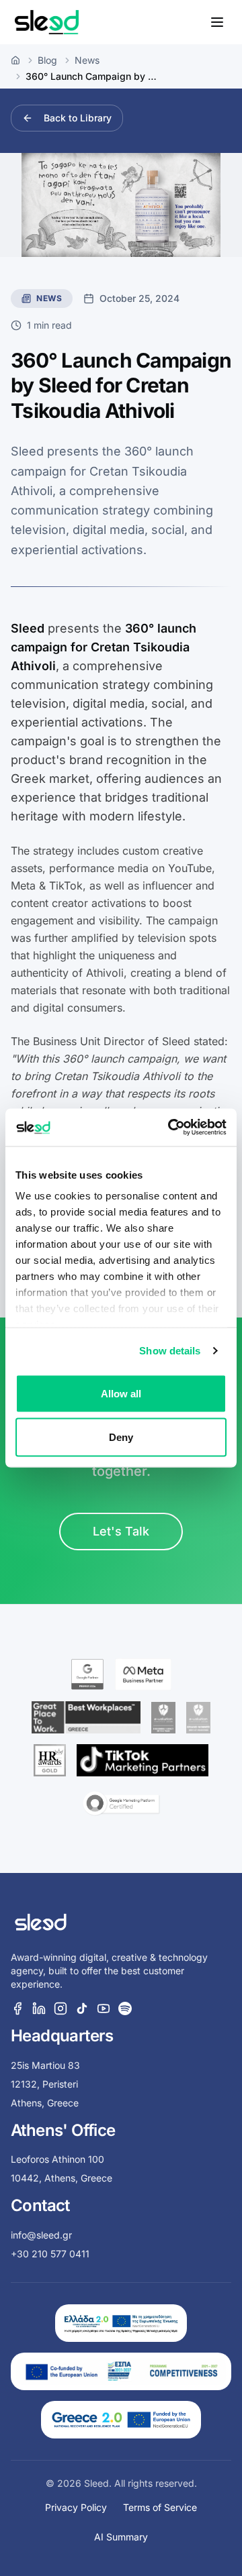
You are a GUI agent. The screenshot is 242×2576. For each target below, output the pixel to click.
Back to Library (78, 118)
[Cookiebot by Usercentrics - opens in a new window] (171, 1128)
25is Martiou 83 (45, 2065)
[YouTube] (104, 2008)
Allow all (121, 1393)
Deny (121, 1437)
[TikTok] (82, 2008)
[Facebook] (17, 2008)
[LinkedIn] (39, 2008)
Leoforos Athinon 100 (57, 2159)
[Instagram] (61, 2008)
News (87, 60)
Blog (47, 60)
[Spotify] (125, 2008)
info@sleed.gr (41, 2235)
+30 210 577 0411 (50, 2254)
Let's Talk (121, 1531)
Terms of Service (160, 2507)
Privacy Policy (76, 2507)
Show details (170, 1351)
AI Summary (121, 2537)
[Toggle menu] (217, 22)
